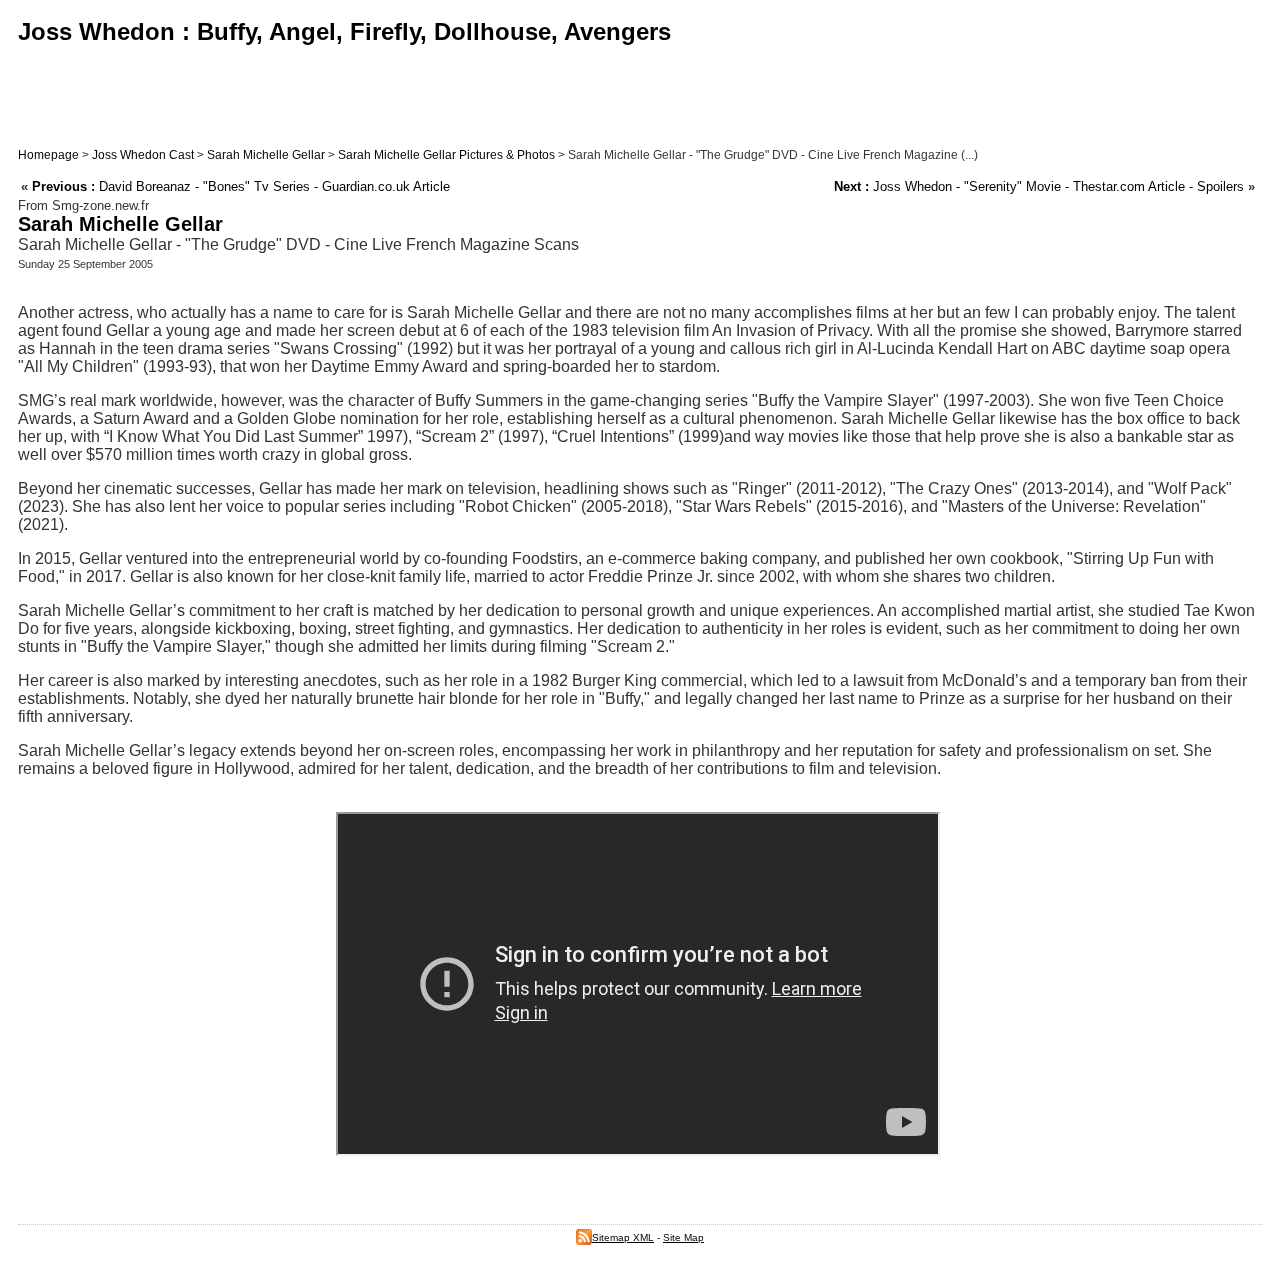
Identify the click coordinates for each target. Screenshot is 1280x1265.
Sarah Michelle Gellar (266, 155)
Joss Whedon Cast (143, 155)
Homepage (48, 155)
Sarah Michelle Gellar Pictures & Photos (446, 155)
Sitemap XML (623, 1237)
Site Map (683, 1237)
